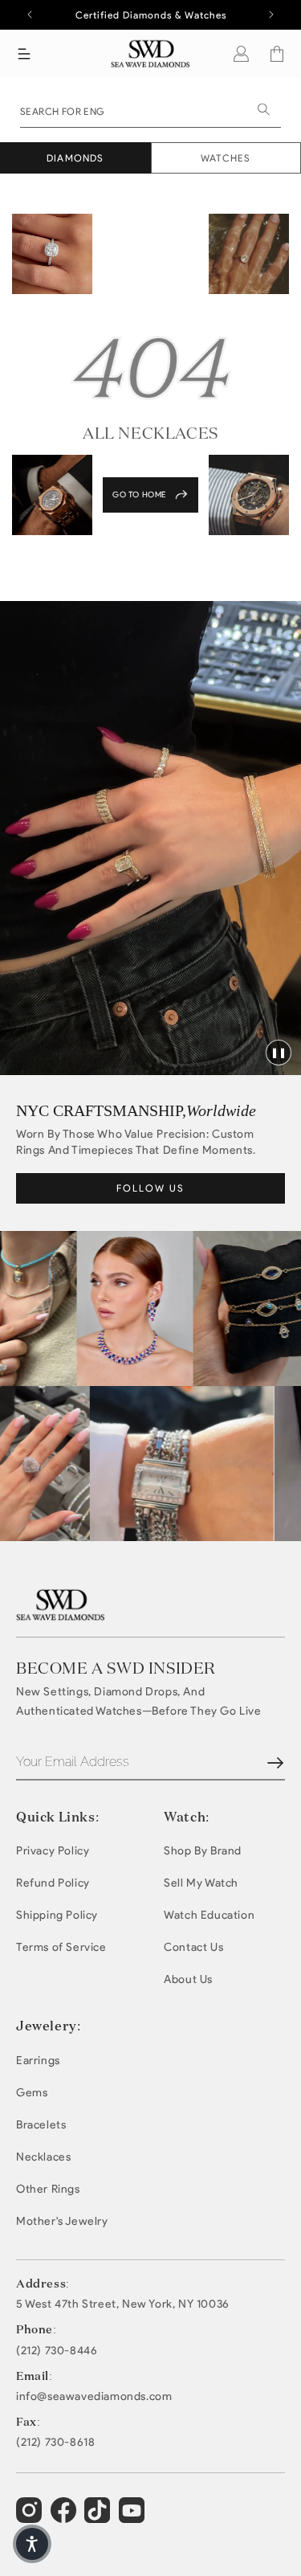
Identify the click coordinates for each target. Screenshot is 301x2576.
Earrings (38, 2061)
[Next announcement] (271, 14)
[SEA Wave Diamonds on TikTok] (134, 2517)
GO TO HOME (139, 495)
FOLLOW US (150, 1188)
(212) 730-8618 (55, 2443)
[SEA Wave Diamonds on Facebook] (65, 2517)
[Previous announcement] (30, 14)
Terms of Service (61, 1947)
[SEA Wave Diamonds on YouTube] (99, 2517)
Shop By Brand (203, 1851)
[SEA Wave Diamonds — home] (150, 53)
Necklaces (43, 2157)
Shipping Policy (57, 1915)
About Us (188, 1979)
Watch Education (209, 1915)
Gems (32, 2093)
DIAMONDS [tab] (75, 158)
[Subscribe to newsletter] (275, 1763)
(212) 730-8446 (57, 2351)
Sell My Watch (201, 1883)
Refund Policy (53, 1883)
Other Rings (48, 2189)
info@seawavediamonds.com (94, 2397)
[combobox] (150, 110)
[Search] (263, 109)
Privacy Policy (53, 1851)
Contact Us (193, 1947)
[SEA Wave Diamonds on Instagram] (31, 2517)
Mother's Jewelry (62, 2221)
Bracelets (41, 2125)
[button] (24, 54)
